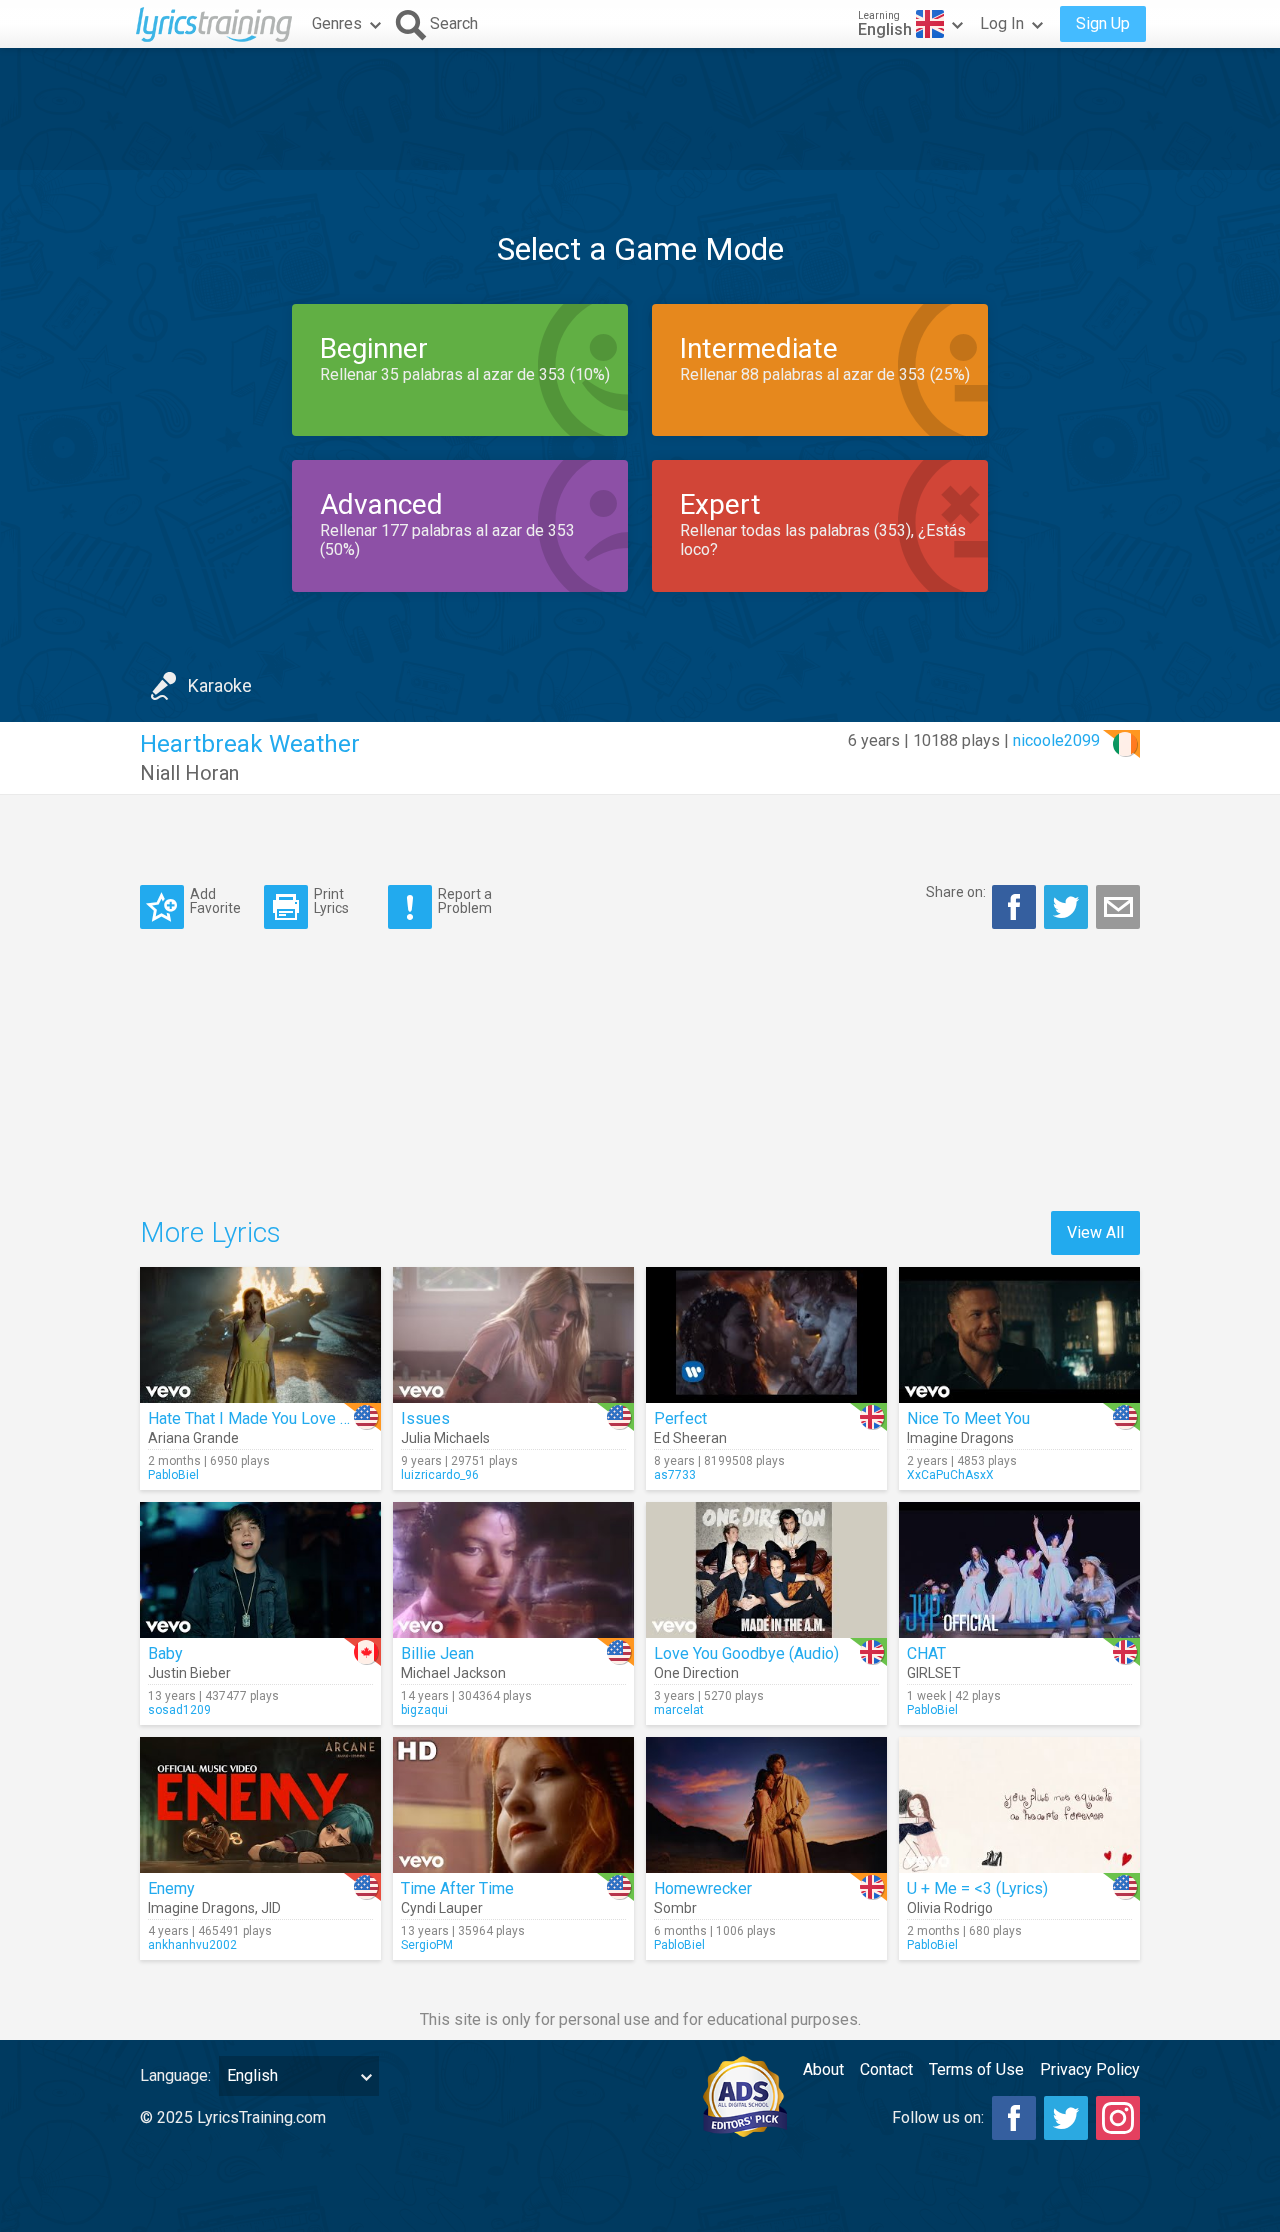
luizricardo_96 (440, 1475)
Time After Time (457, 1888)
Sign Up (1103, 23)
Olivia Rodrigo (950, 1908)
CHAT (926, 1653)
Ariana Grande (193, 1438)
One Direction (696, 1673)
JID (271, 1908)
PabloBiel (173, 1475)
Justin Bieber (189, 1673)
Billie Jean (437, 1653)
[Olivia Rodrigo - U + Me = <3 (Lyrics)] (1019, 1805)
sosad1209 (179, 1710)
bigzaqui (424, 1710)
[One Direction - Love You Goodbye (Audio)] (766, 1570)
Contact (886, 2069)
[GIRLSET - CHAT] (1019, 1570)
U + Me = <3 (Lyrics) (977, 1888)
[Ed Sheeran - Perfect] (766, 1335)
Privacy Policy (1090, 2069)
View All (1095, 1232)
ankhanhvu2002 (192, 1945)
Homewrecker (703, 1888)
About (823, 2069)
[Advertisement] (640, 109)
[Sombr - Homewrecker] (766, 1805)
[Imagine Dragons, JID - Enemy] (260, 1805)
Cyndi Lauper (442, 1908)
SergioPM (427, 1945)
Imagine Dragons (960, 1438)
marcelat (679, 1710)
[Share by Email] (1118, 907)
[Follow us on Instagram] (1118, 2118)
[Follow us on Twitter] (1066, 2118)
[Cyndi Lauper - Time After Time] (513, 1805)
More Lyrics (210, 1232)
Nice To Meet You (968, 1418)
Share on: (956, 892)
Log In (1002, 23)
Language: (175, 2075)
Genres (337, 23)
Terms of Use (976, 2069)
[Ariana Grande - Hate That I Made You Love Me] (260, 1335)
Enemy (171, 1888)
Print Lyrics (331, 900)
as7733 (675, 1475)
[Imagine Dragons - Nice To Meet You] (1019, 1335)
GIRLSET (934, 1673)
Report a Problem (465, 900)
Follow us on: (938, 2117)
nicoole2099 (1056, 740)
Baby (165, 1653)
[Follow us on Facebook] (1014, 2118)
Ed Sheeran (690, 1438)
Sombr (675, 1908)
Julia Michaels (445, 1438)
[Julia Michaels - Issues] (513, 1335)
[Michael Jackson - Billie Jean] (513, 1570)
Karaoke (220, 685)
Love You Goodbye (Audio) (746, 1653)
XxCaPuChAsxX (950, 1475)
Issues (425, 1418)
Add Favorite (215, 900)
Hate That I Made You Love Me (255, 1418)
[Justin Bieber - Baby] (260, 1570)
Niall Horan (189, 773)
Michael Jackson (453, 1673)
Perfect (680, 1418)
